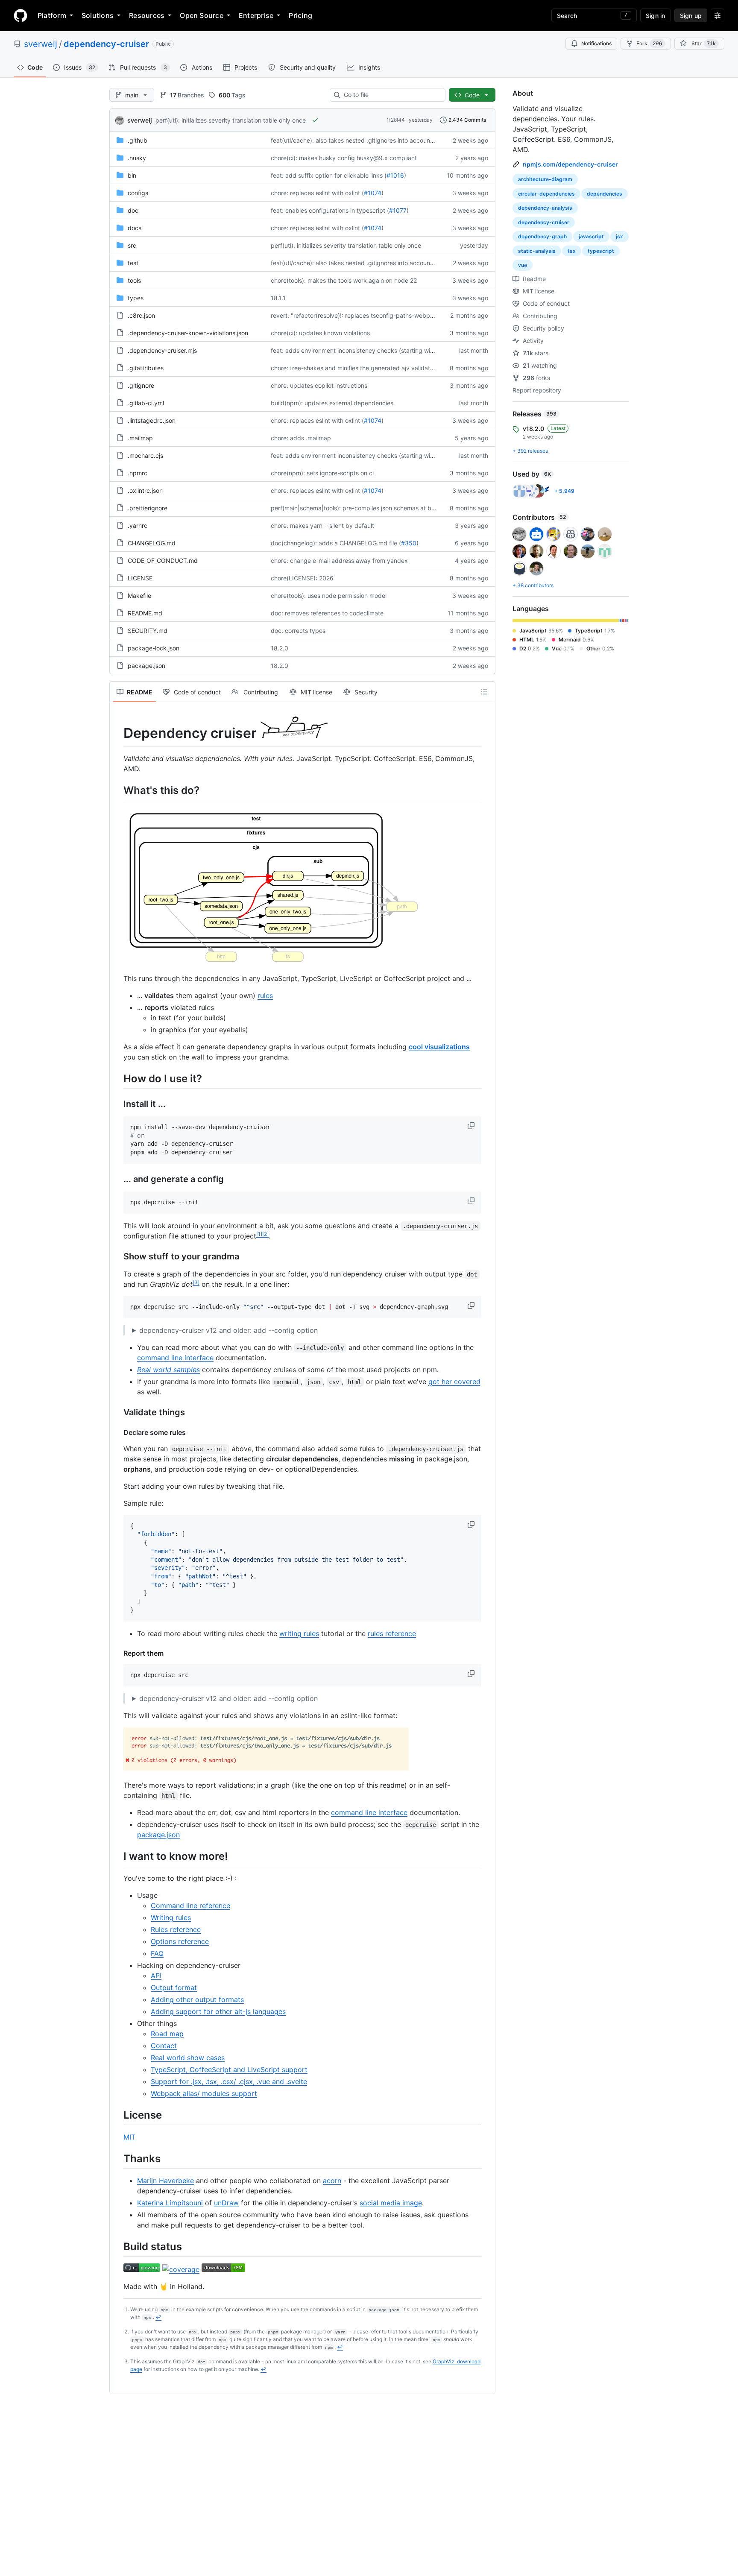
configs (138, 193)
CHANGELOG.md (152, 543)
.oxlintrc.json (145, 490)
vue (523, 265)
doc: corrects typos (298, 631)
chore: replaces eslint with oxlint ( (317, 193)
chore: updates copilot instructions (319, 385)
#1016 (395, 175)
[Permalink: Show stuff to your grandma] (117, 1256)
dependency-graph (542, 236)
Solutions (98, 15)
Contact (164, 2046)
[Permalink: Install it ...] (117, 1104)
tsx (572, 251)
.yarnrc (138, 525)
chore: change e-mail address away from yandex (339, 561)
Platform (52, 15)
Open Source (202, 15)
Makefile (139, 596)
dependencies (605, 194)
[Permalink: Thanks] (117, 2158)
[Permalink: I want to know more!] (117, 1856)
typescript (601, 251)
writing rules (299, 1633)
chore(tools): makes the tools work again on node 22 (344, 280)
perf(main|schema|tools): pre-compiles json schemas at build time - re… (371, 508)
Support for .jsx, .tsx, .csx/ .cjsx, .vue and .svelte (229, 2081)
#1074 (373, 193)
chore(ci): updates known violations (320, 333)
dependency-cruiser (106, 44)
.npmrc (138, 473)
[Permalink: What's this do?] (117, 790)
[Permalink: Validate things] (117, 1412)
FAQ (157, 1953)
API (156, 1976)
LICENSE (140, 578)
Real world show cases (188, 2058)
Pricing (300, 15)
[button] (472, 1126)
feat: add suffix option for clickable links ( (329, 175)
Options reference (180, 1941)
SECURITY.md (148, 631)
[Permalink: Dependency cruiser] (117, 729)
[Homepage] (20, 15)
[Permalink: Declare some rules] (117, 1432)
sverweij (41, 44)
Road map (167, 2034)
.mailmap (140, 438)
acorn (332, 2181)
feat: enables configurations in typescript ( (330, 210)
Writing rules (171, 1917)
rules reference (392, 1633)
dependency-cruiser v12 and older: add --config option (228, 1330)
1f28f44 (396, 120)
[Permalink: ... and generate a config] (117, 1179)
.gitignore (141, 385)
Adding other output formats (197, 1999)
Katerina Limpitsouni (170, 2203)
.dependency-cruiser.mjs (162, 350)
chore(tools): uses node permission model (329, 596)
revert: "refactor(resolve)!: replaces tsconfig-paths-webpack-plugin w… (371, 315)
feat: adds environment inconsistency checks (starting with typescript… (371, 350)
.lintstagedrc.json (152, 420)
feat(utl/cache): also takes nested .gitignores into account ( (353, 140)
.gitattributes (146, 368)
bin (132, 175)
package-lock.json (154, 648)
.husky (137, 158)
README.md (145, 613)
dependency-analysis (545, 208)
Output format (174, 1988)
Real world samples (168, 1370)
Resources (147, 15)
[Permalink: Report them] (117, 1653)
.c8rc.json (141, 315)
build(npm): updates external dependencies (332, 403)
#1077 (398, 210)
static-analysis (537, 251)
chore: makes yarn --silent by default (322, 525)
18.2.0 (280, 648)
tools (134, 280)
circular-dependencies (546, 194)
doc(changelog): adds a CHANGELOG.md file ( (336, 543)
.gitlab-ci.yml (146, 403)
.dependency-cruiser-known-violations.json (188, 333)
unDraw (226, 2203)
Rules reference (176, 1929)
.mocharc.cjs (145, 455)
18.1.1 (278, 298)
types (136, 298)
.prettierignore (148, 508)
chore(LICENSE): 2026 (302, 578)
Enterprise (256, 15)
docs (135, 228)
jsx (619, 236)
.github (138, 140)
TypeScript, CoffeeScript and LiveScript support (229, 2070)
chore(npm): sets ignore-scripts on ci (322, 473)
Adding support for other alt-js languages (218, 2011)
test (133, 263)
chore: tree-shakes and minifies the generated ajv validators (355, 368)
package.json (146, 666)
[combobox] (391, 95)
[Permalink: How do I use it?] (117, 1078)
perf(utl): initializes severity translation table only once (231, 120)
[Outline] (484, 692)
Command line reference (190, 1906)
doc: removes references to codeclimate (327, 613)
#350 (409, 543)
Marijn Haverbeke (165, 2181)
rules (265, 995)
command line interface (175, 1358)
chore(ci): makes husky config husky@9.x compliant (344, 158)
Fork (649, 43)
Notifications (596, 43)
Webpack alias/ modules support (204, 2093)
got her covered (454, 1382)
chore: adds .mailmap (301, 438)
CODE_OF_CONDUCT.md (163, 561)
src (132, 245)
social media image (391, 2203)
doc (133, 210)
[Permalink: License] (117, 2115)
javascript (591, 236)
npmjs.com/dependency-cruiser (570, 164)
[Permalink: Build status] (117, 2246)
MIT (129, 2137)
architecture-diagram (545, 179)
